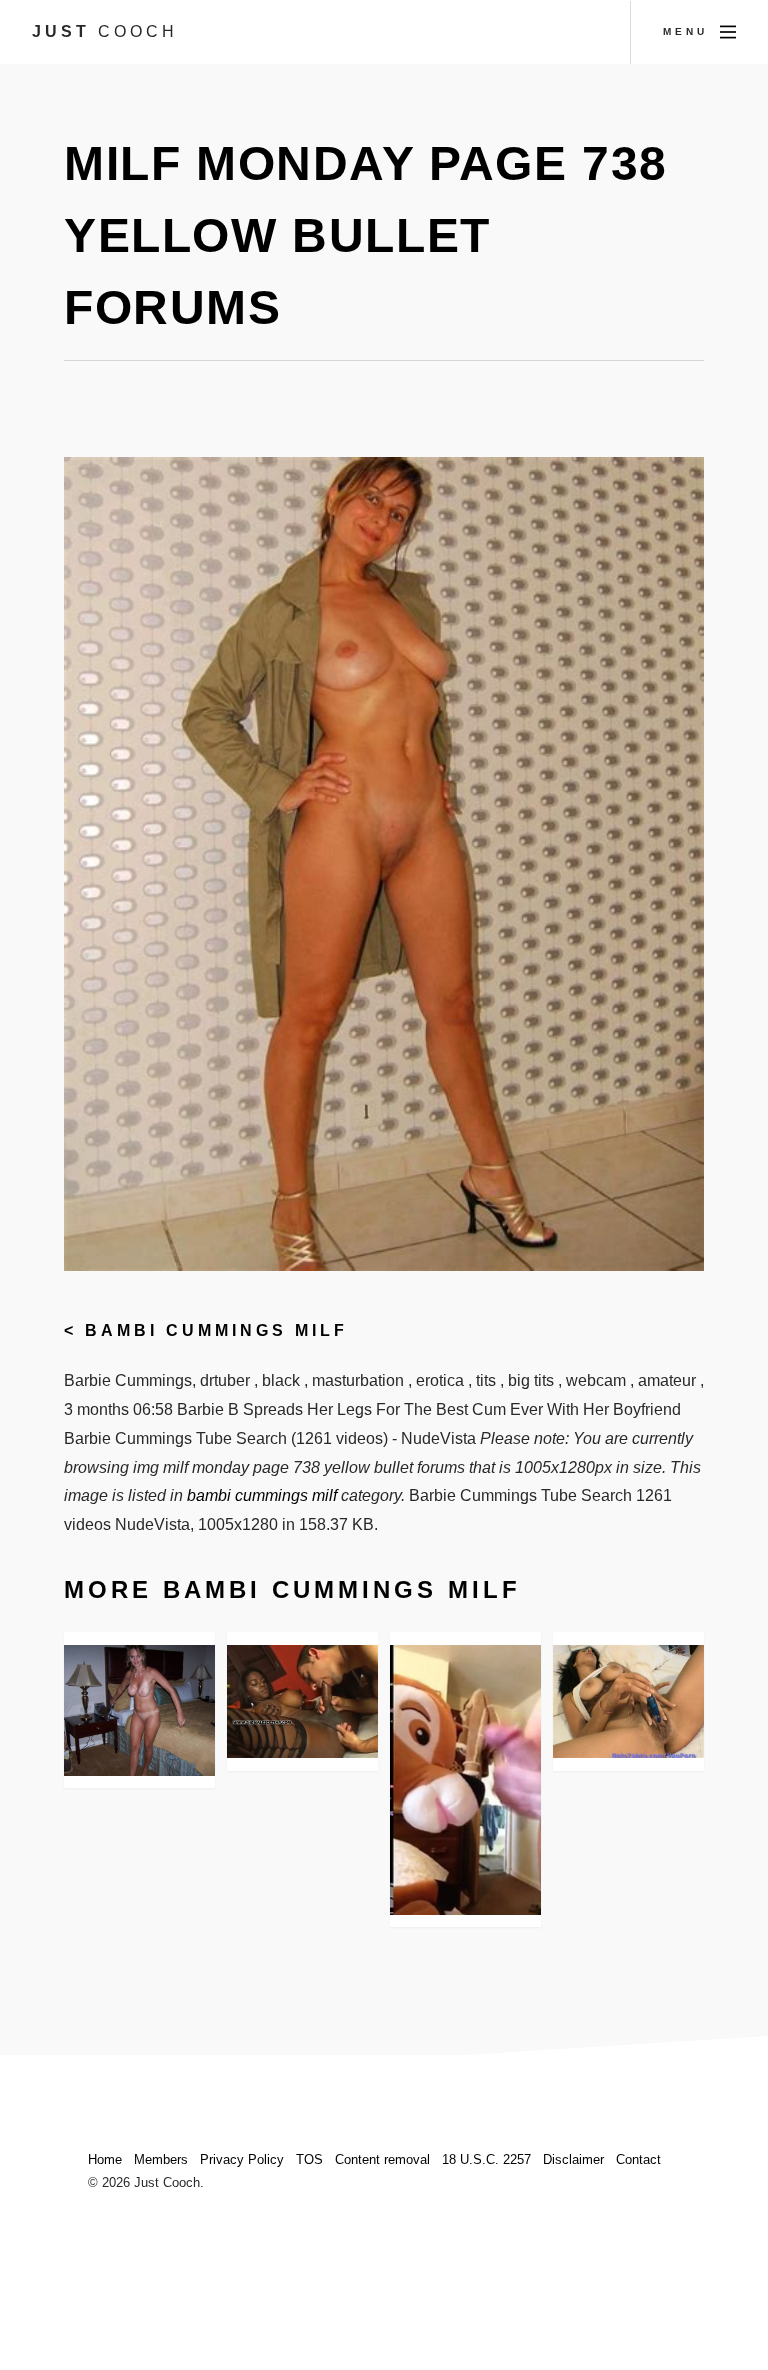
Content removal (382, 2159)
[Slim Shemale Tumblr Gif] (302, 1701)
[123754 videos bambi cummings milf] (465, 1780)
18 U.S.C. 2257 (486, 2159)
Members (161, 2159)
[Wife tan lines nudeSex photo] (139, 1710)
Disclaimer (573, 2159)
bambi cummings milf (216, 1330)
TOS (309, 2159)
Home (105, 2159)
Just (105, 31)
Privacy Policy (242, 2159)
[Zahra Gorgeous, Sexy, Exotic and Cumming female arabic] (628, 1701)
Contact (638, 2159)
